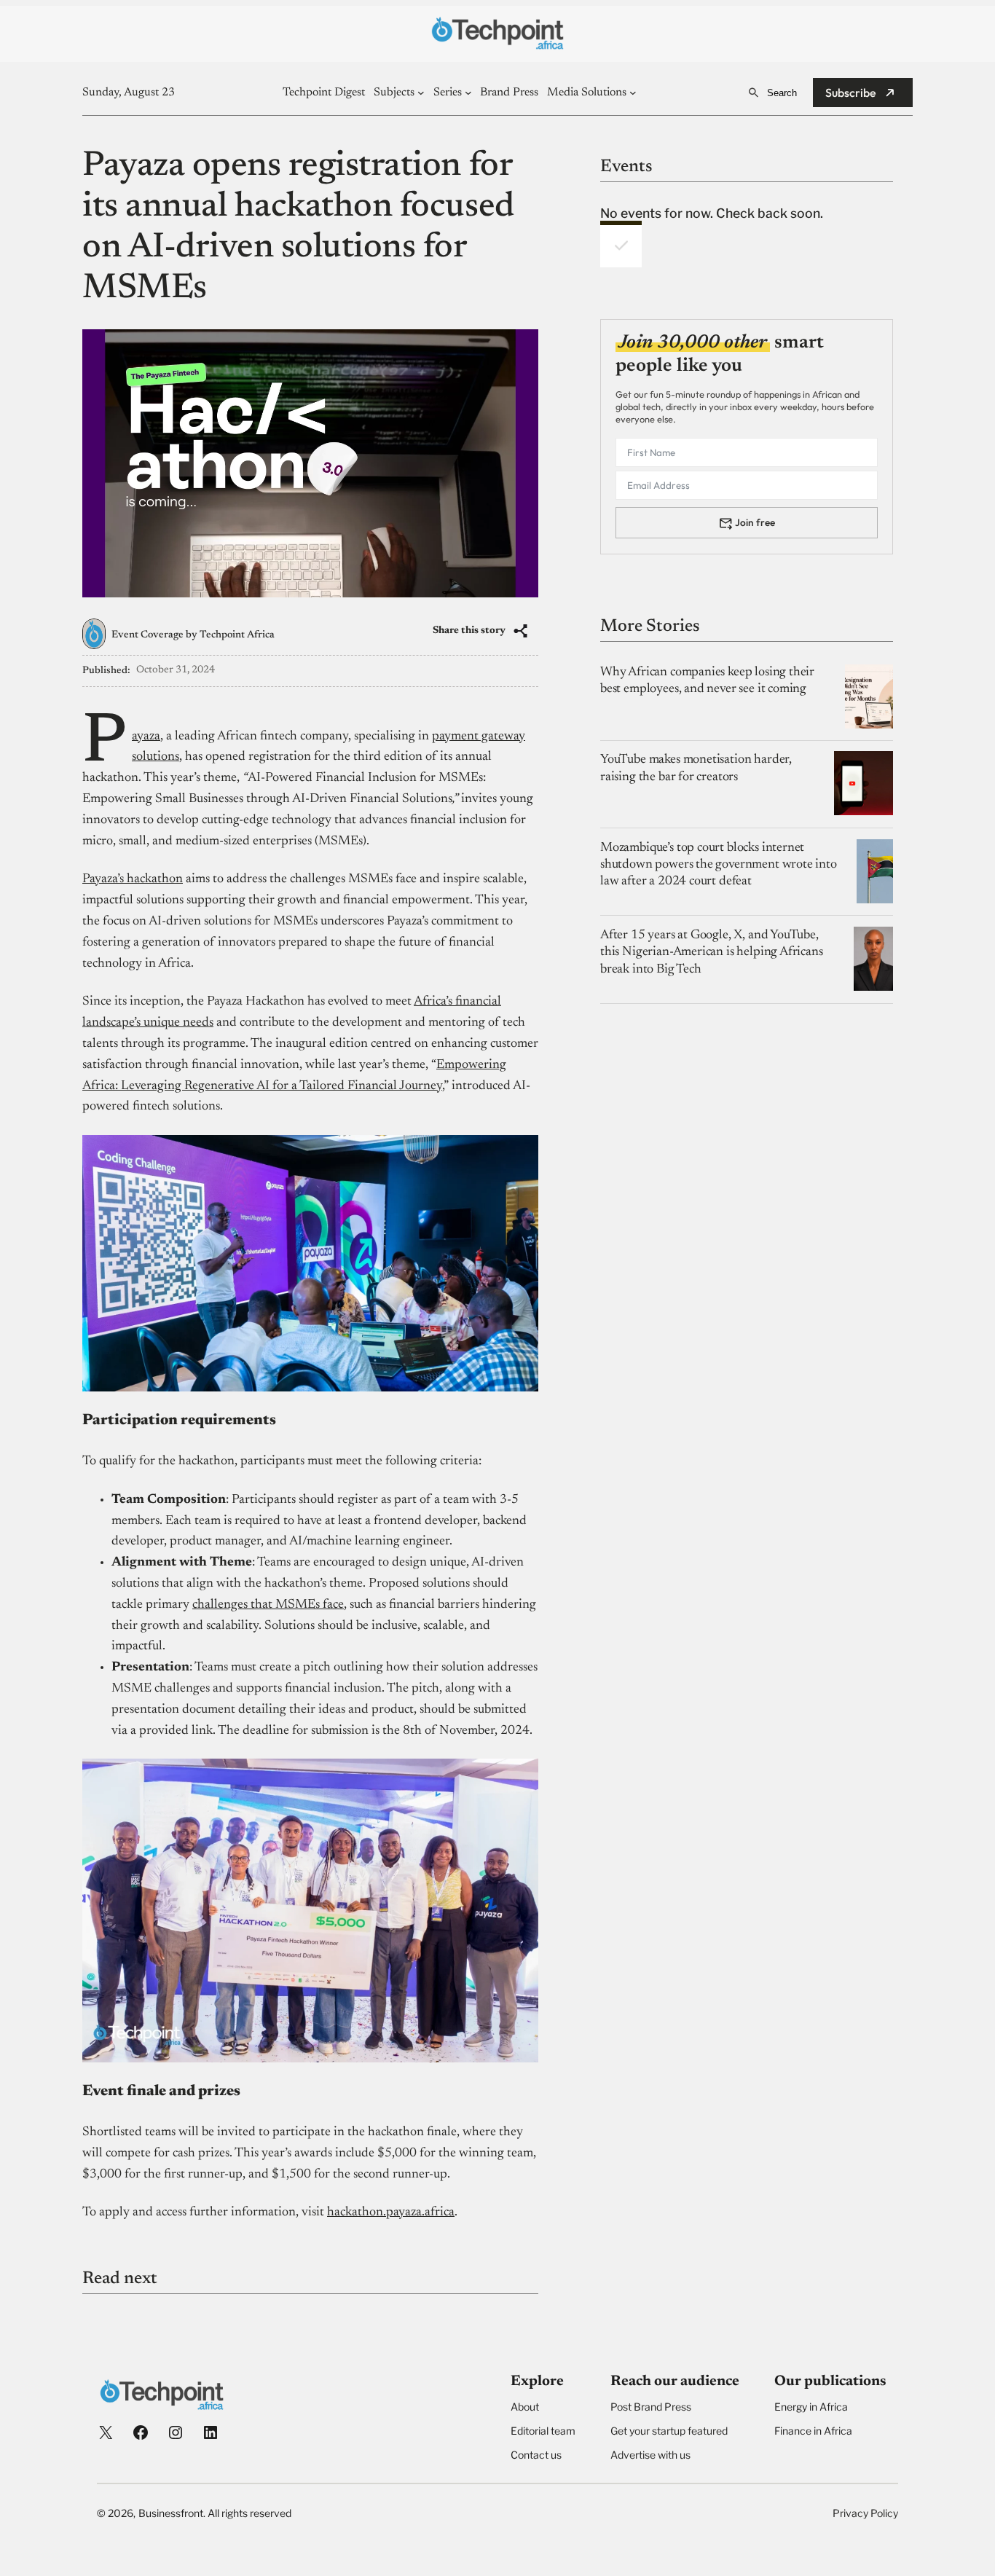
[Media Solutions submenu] (633, 93)
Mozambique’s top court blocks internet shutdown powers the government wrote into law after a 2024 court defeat (719, 864)
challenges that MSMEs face (268, 1605)
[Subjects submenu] (421, 93)
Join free (755, 522)
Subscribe (851, 93)
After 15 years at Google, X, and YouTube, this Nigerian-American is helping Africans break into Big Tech (712, 952)
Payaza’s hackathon (133, 879)
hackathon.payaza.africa (391, 2212)
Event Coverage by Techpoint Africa (193, 635)
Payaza (146, 737)
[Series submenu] (468, 93)
